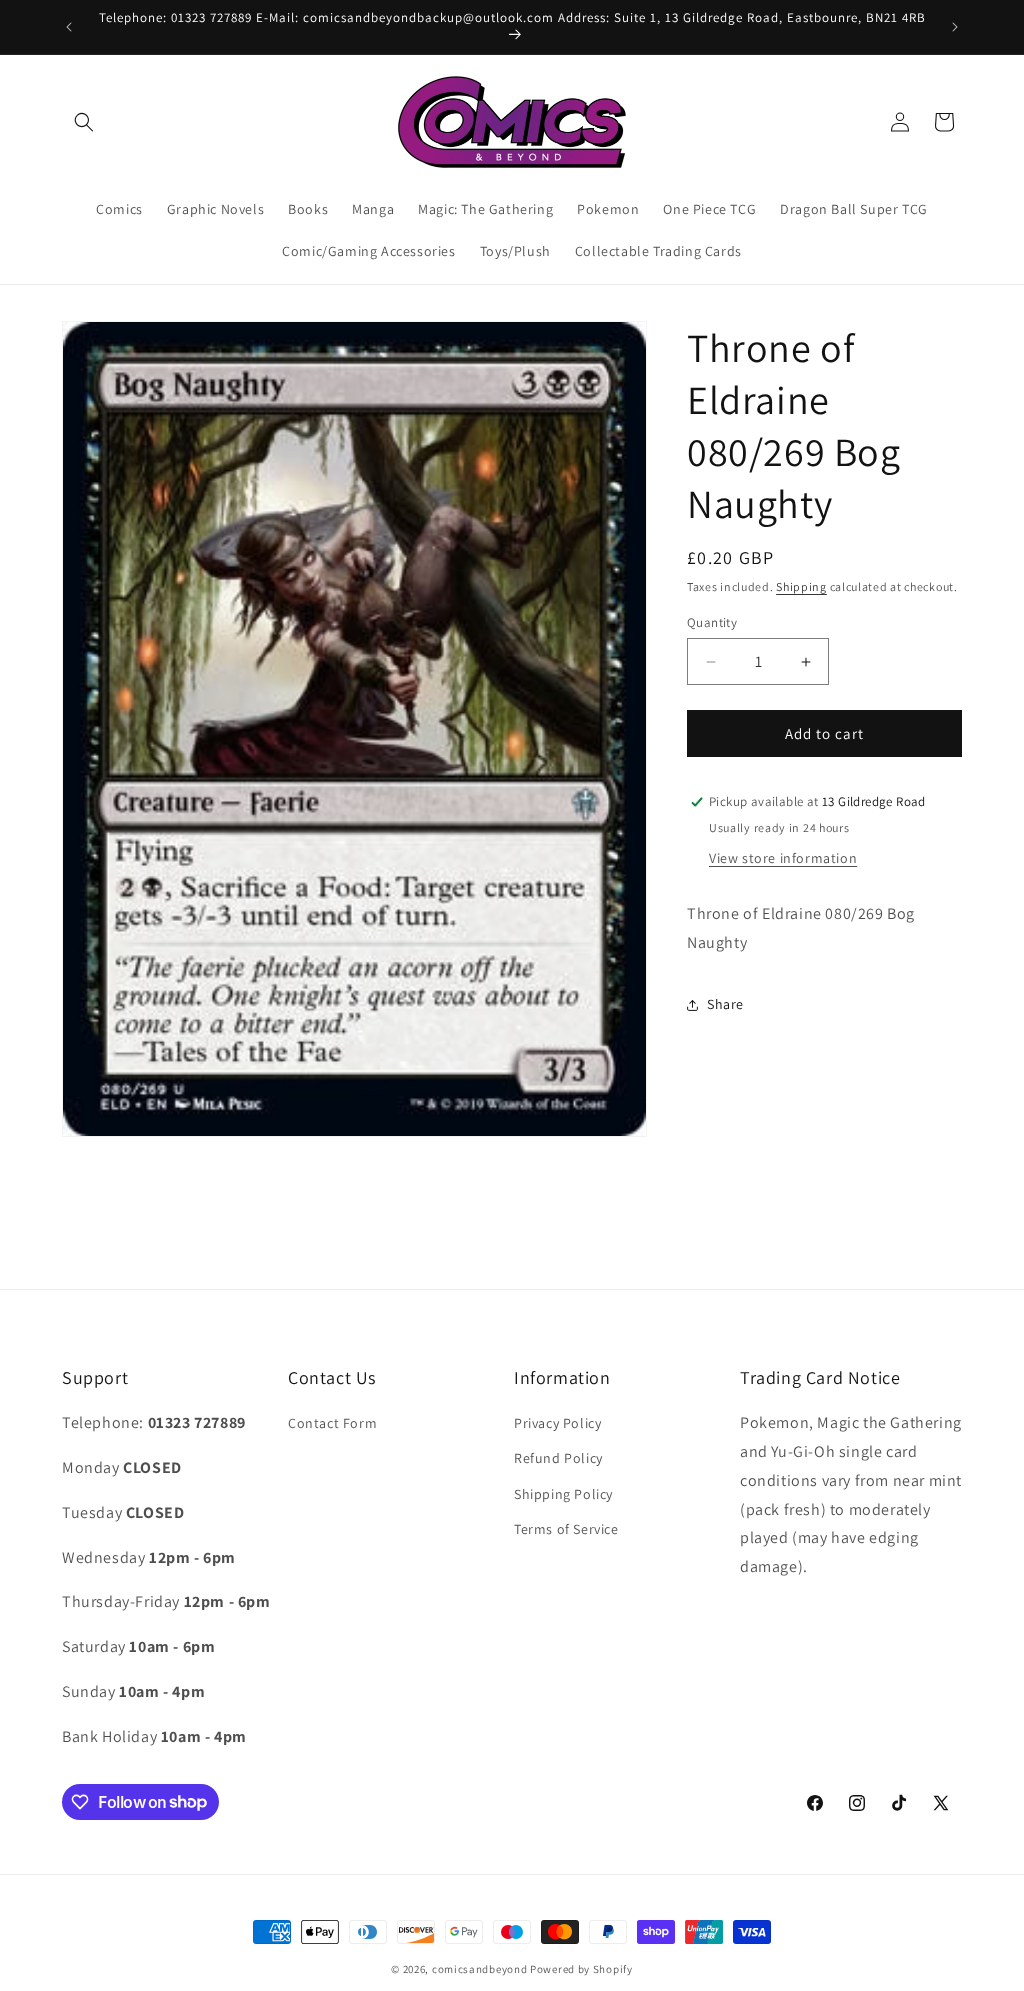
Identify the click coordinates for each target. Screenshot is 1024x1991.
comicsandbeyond (480, 1969)
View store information (783, 858)
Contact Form (332, 1423)
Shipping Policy (563, 1494)
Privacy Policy (557, 1423)
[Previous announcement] (69, 27)
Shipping (801, 586)
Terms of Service (566, 1529)
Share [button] (725, 1004)
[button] (84, 122)
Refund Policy (558, 1458)
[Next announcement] (955, 27)
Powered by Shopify (581, 1969)
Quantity (712, 622)
